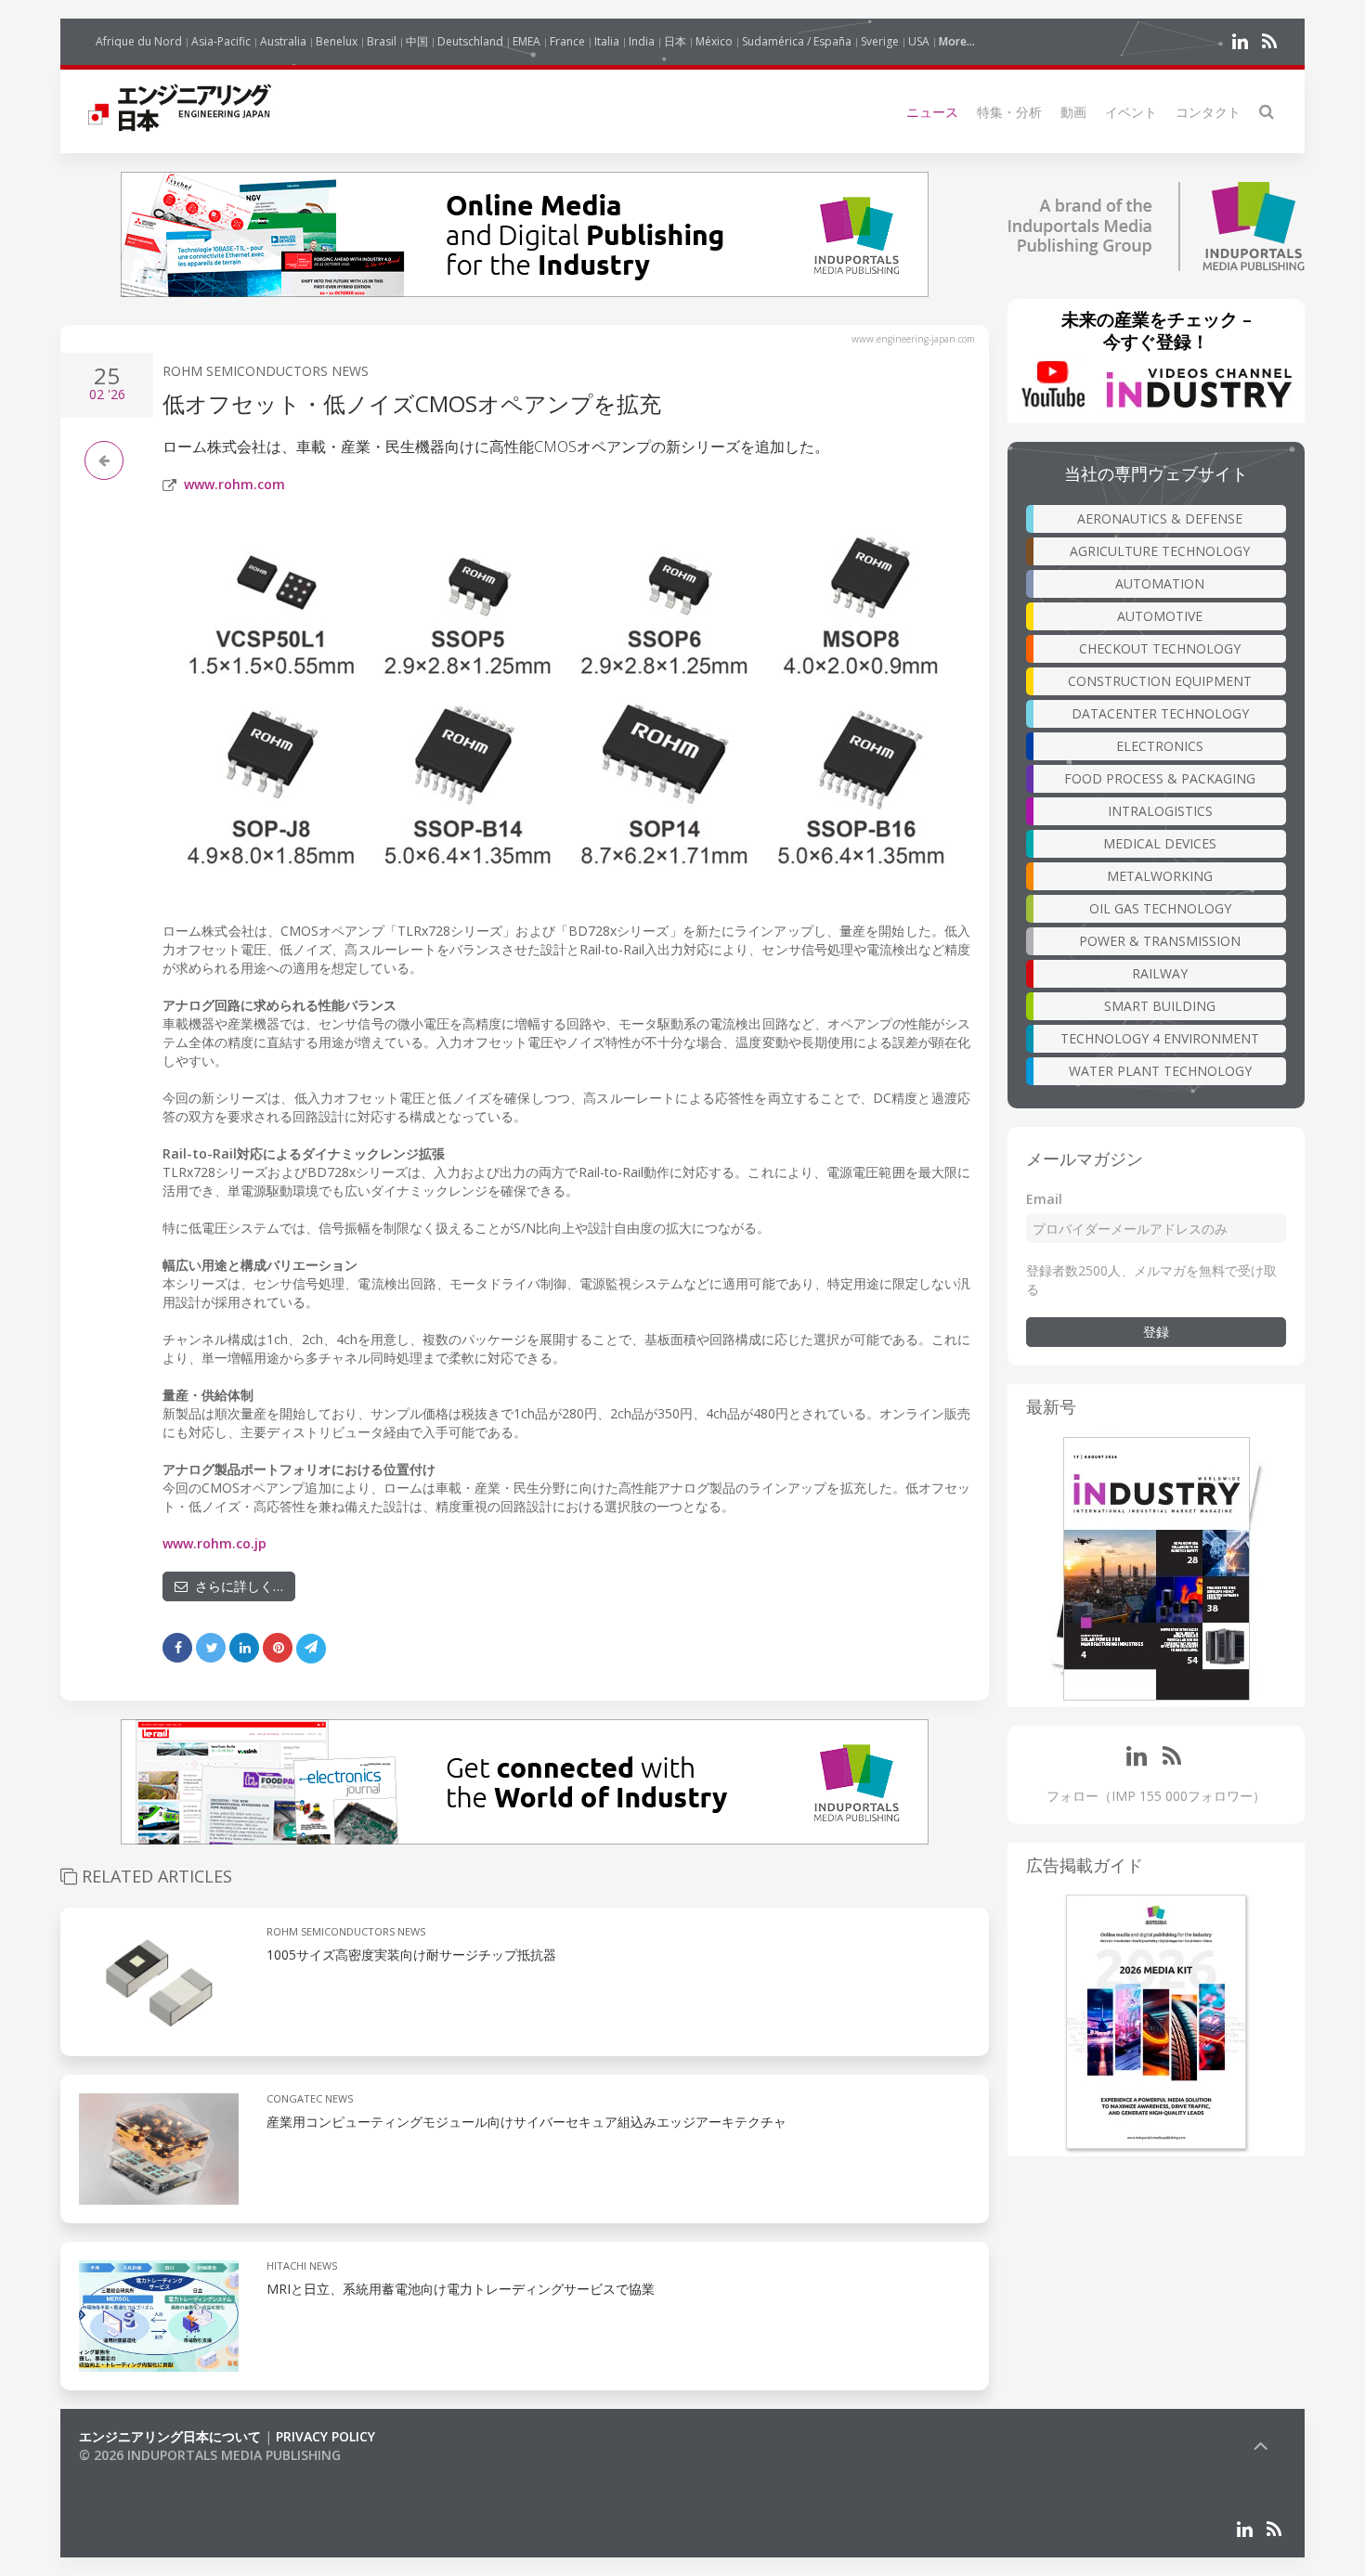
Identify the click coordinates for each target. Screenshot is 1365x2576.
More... (957, 41)
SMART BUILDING (1160, 1006)
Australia (283, 41)
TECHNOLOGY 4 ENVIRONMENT (1160, 1038)
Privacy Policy (325, 2436)
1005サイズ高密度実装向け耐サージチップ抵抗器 (411, 1955)
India (642, 41)
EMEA (526, 41)
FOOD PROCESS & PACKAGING (1160, 778)
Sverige (880, 41)
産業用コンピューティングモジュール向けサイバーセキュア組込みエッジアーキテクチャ (526, 2122)
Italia (607, 41)
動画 (1073, 112)
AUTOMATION (1160, 583)
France (567, 41)
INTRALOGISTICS (1160, 811)
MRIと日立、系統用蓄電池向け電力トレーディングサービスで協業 (461, 2289)
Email (1044, 1199)
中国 (417, 41)
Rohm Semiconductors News (266, 371)
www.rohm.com (234, 484)
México (714, 41)
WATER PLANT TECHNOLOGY (1160, 1071)
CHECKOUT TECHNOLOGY (1160, 648)
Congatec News (310, 2098)
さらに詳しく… (235, 1586)
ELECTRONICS (1160, 746)
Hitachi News (302, 2265)
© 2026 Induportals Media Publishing (210, 2455)
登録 (1156, 1332)
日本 (675, 41)
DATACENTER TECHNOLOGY (1160, 713)
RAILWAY (1160, 973)
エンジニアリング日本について (170, 2436)
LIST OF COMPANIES (142, 2473)
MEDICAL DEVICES (1160, 843)
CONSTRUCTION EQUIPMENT (1160, 681)
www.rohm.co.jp (214, 1543)
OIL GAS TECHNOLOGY (1160, 908)
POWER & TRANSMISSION (1160, 941)
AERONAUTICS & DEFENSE (1160, 518)
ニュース (932, 112)
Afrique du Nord (139, 41)
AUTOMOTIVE (1160, 616)
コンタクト (1208, 112)
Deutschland (470, 41)
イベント (1131, 112)
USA (919, 41)
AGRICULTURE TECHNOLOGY (1160, 551)
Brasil (382, 41)
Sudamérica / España (797, 41)
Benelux (337, 41)
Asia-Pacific (221, 41)
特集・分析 (1009, 112)
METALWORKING (1160, 876)
